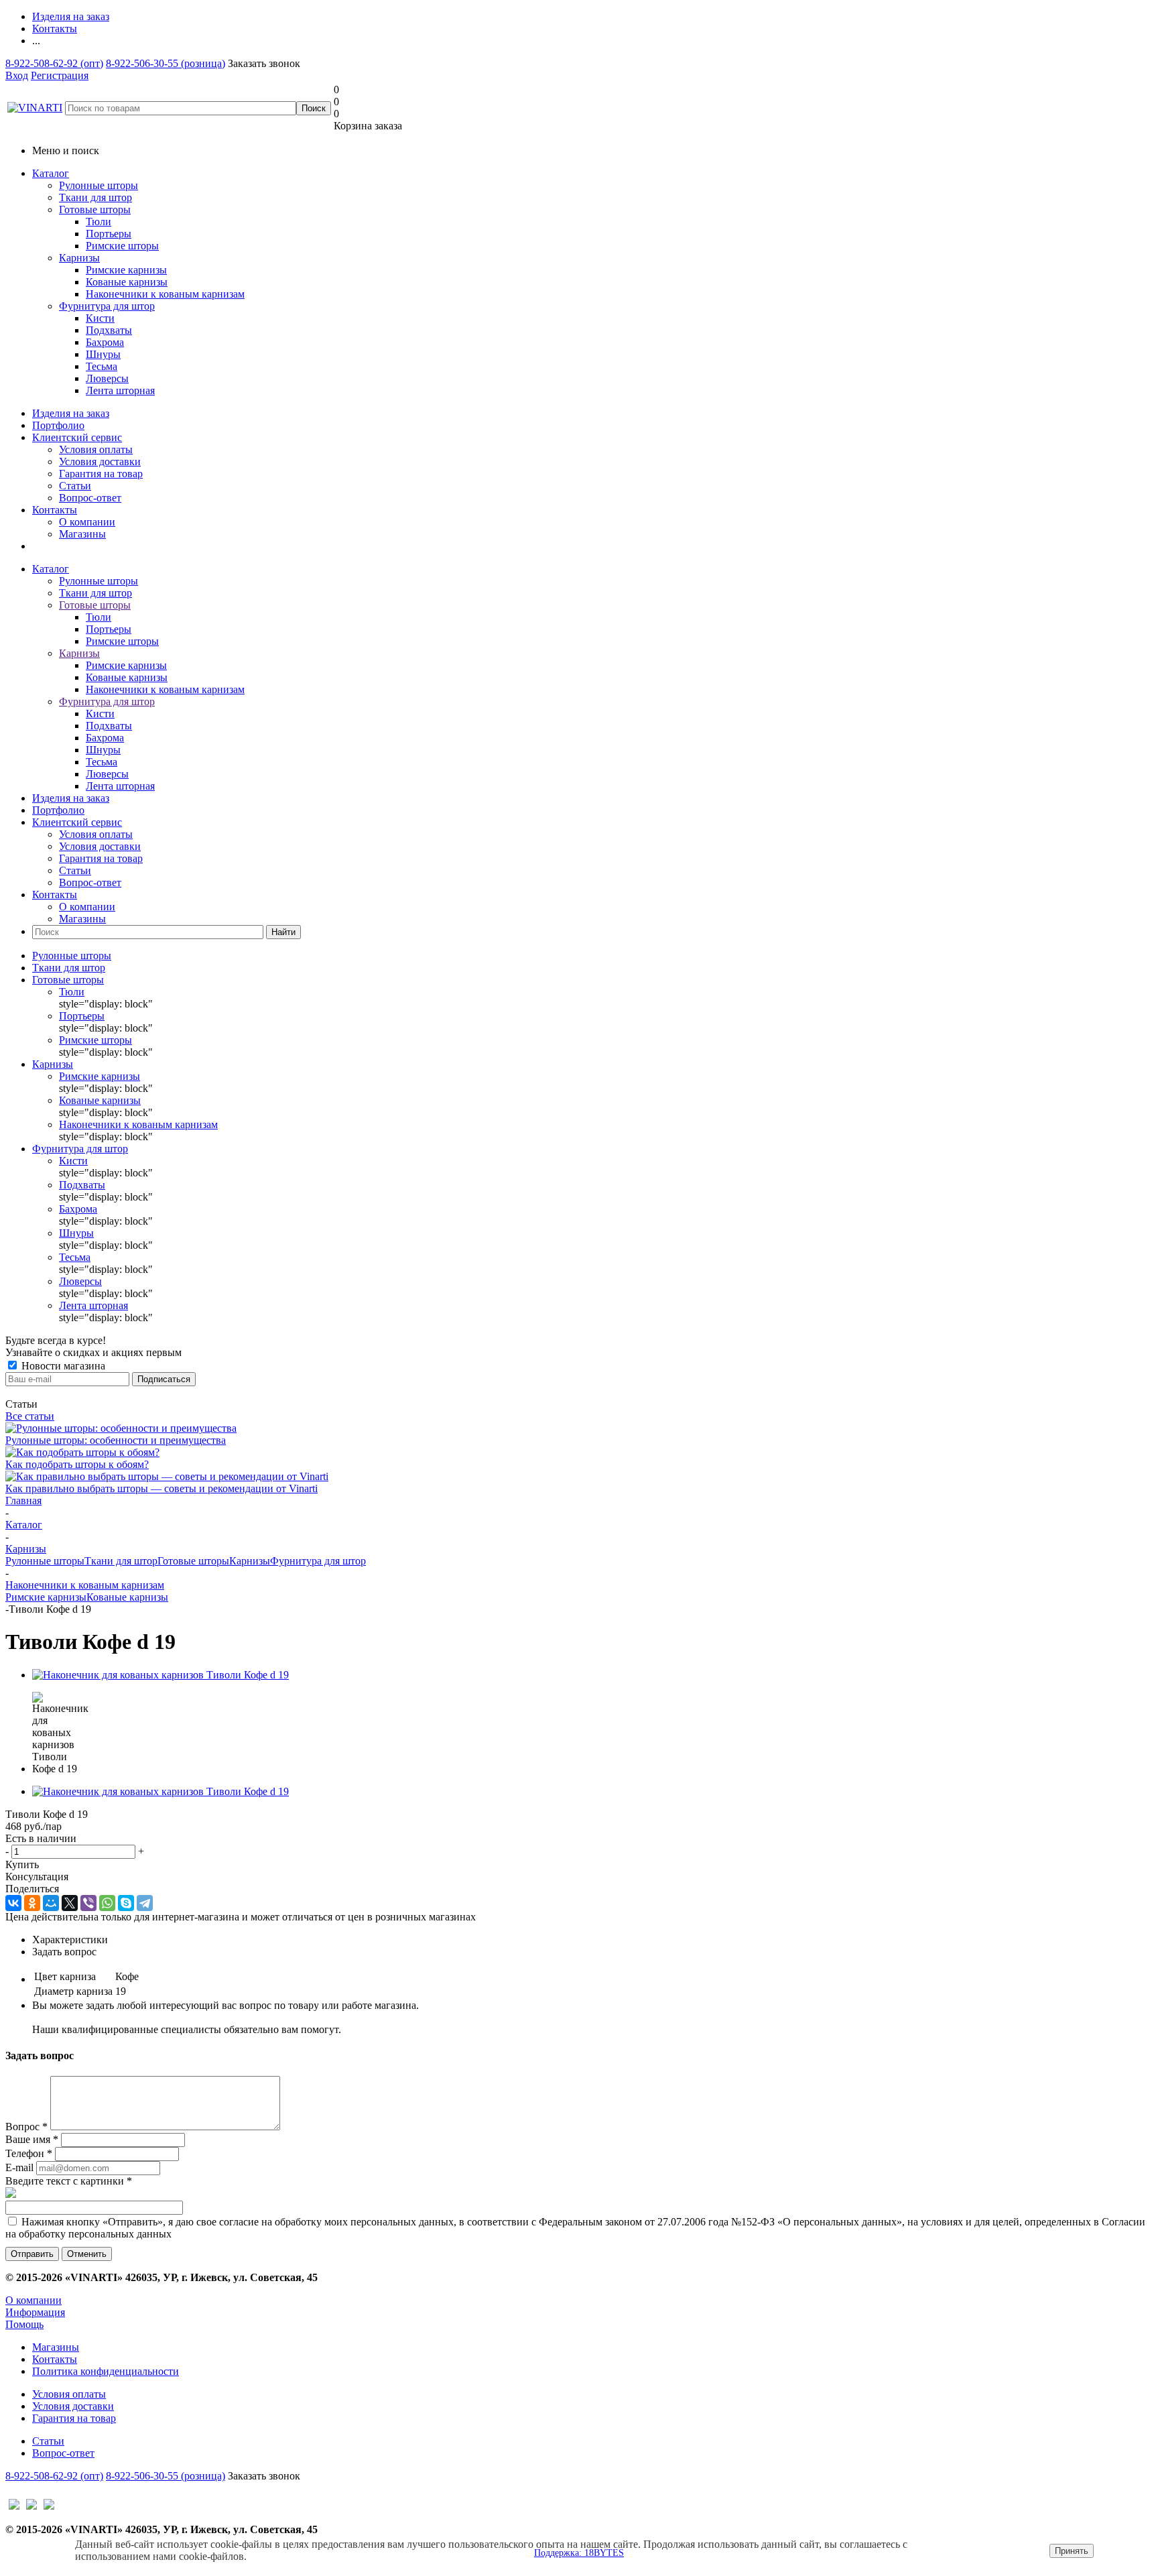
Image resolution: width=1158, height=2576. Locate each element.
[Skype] (126, 1903)
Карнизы (79, 258)
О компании (87, 522)
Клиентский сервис (77, 437)
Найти (283, 932)
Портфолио (58, 425)
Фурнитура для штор (107, 306)
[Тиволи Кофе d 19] (160, 1675)
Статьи (75, 486)
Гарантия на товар (101, 474)
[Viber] (88, 1903)
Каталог (51, 173)
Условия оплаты (96, 449)
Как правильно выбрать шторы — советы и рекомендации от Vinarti (162, 1488)
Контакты (55, 510)
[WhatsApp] (107, 1903)
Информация (35, 2312)
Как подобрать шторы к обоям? (77, 1464)
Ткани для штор (95, 197)
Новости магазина (62, 1366)
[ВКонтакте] (13, 1903)
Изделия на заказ (71, 413)
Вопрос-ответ (90, 498)
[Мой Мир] (51, 1903)
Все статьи (30, 1416)
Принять (1072, 2551)
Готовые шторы (95, 209)
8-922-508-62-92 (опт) (54, 63)
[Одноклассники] (32, 1903)
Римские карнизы (46, 1597)
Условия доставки (100, 462)
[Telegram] (145, 1903)
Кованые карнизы (127, 1597)
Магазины (82, 534)
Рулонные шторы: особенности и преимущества (116, 1440)
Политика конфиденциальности (106, 2371)
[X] (70, 1903)
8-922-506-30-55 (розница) (166, 63)
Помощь (24, 2324)
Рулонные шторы (99, 185)
